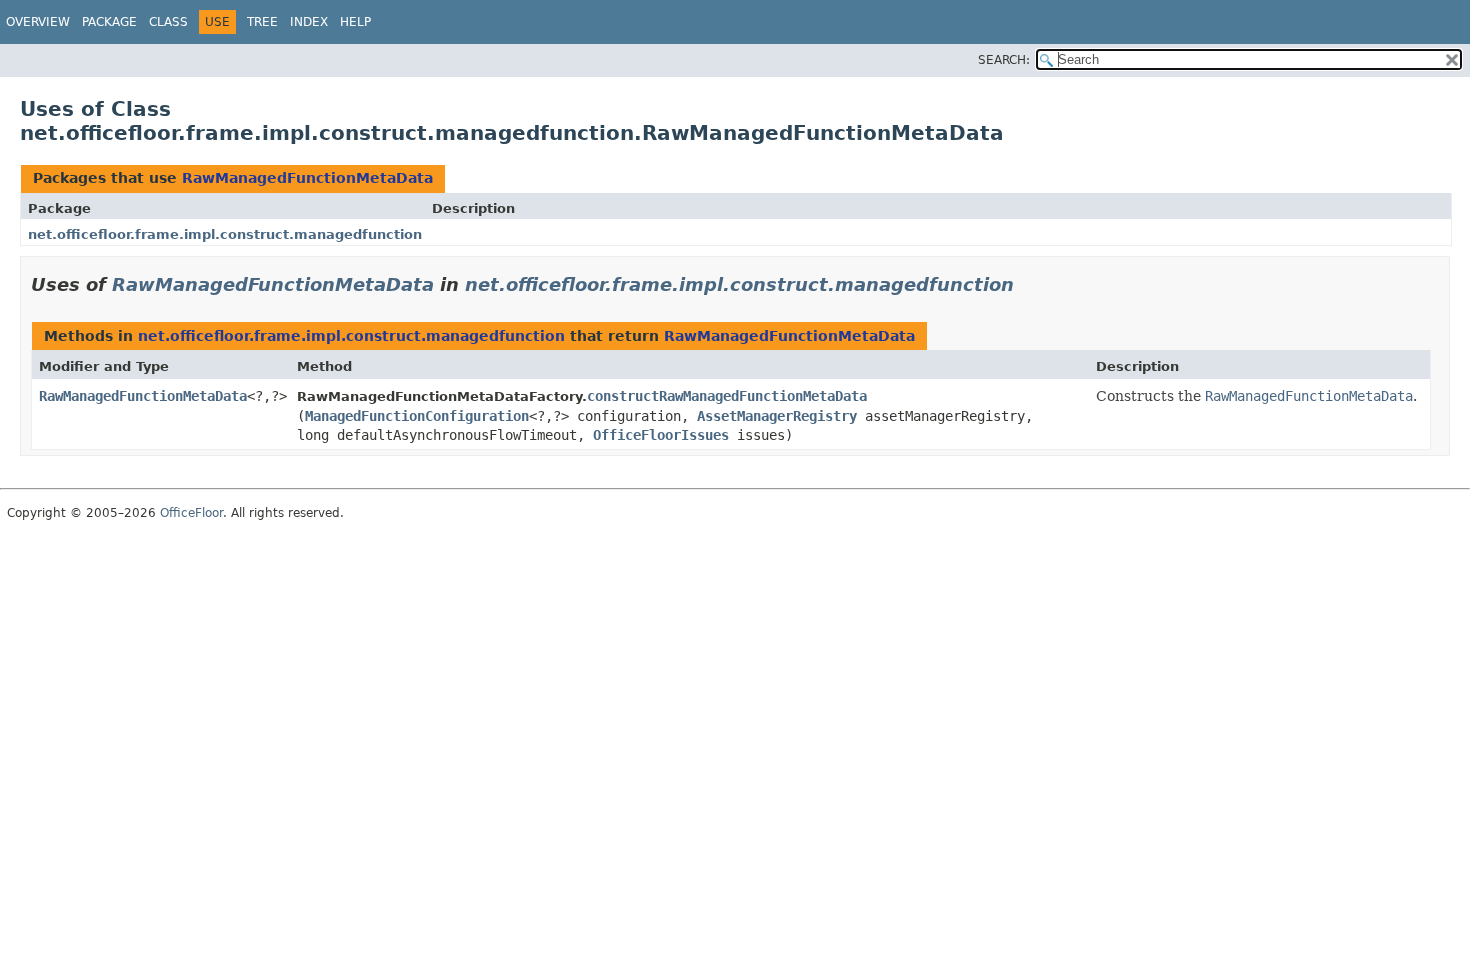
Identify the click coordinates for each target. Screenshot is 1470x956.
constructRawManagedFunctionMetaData (727, 396)
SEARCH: (1004, 60)
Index (309, 22)
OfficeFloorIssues (661, 435)
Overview (38, 22)
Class (168, 22)
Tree (262, 22)
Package (109, 22)
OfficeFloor (191, 513)
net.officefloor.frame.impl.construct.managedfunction (225, 234)
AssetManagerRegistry (777, 416)
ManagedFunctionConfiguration (417, 416)
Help (355, 22)
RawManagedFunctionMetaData (307, 178)
